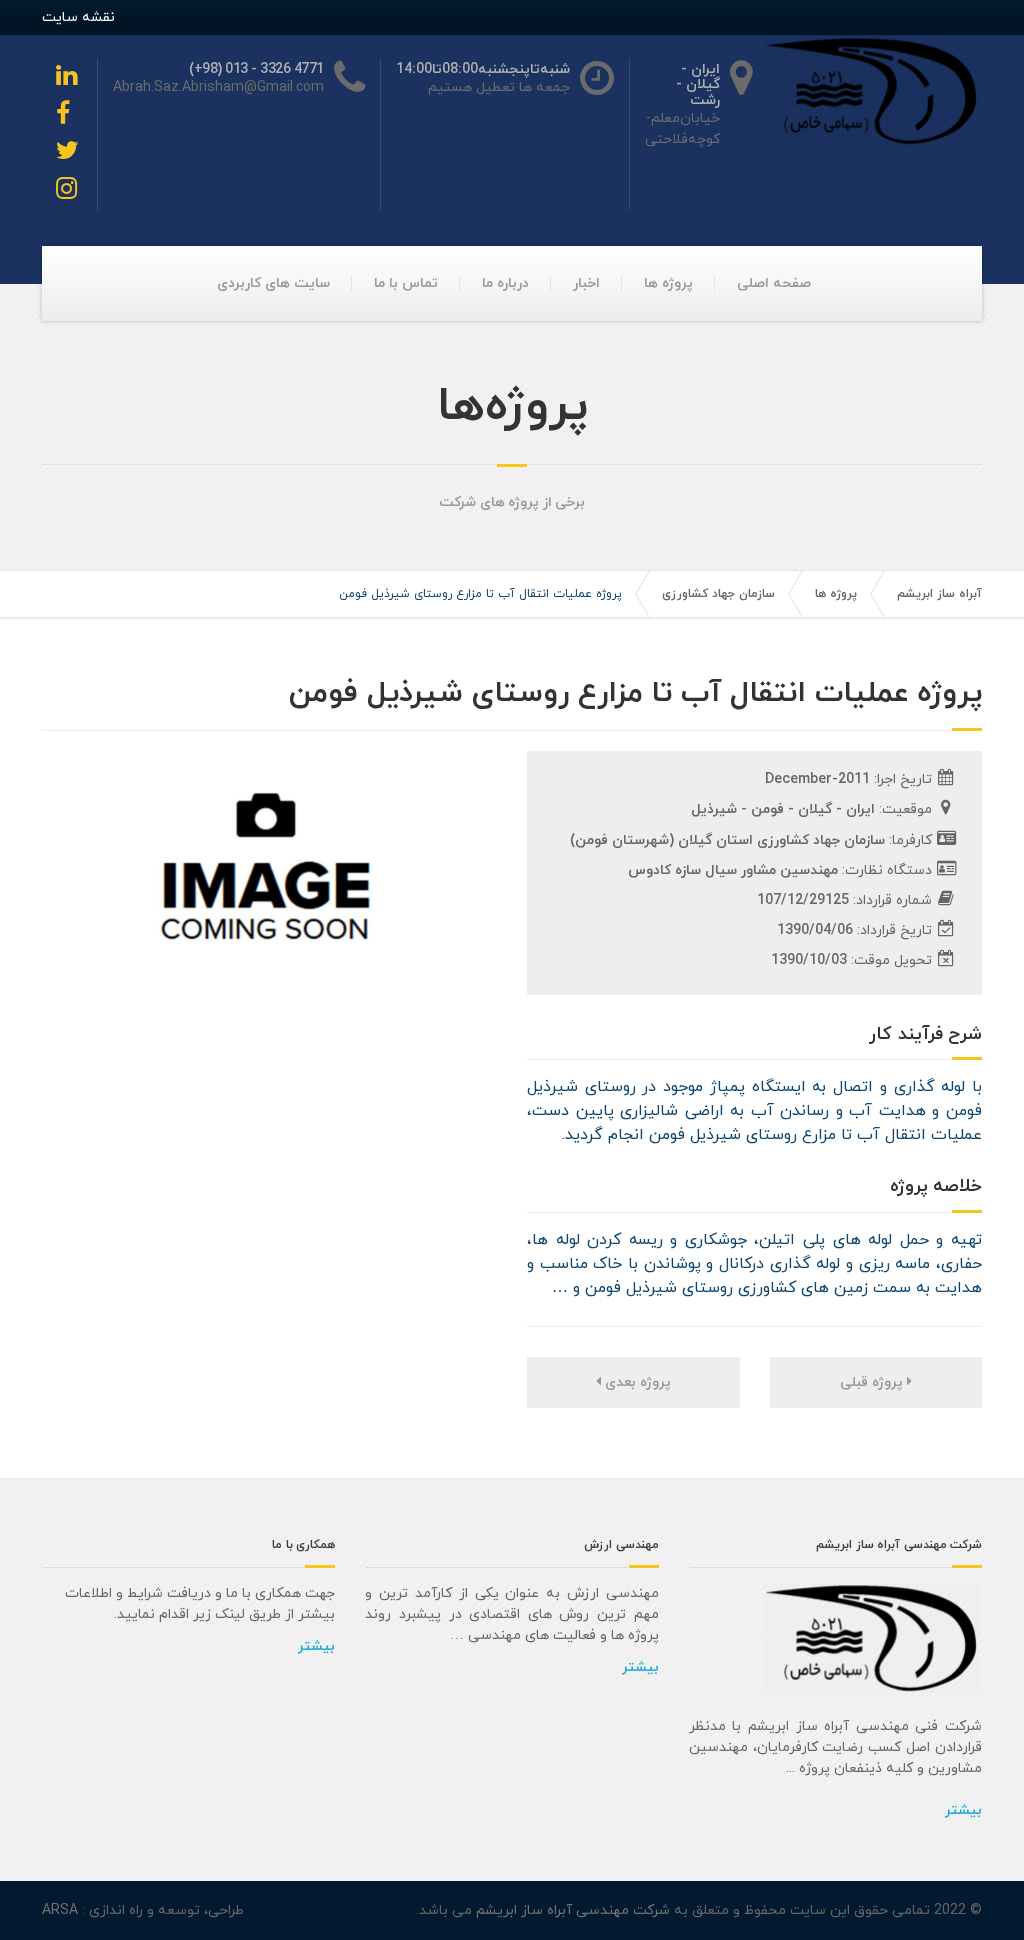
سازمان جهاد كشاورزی (718, 594)
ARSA (60, 1910)
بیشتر (963, 1810)
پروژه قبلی (873, 1382)
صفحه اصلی (774, 283)
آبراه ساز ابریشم (939, 594)
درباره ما (505, 283)
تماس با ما (406, 283)
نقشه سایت (78, 17)
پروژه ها (668, 283)
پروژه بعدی (636, 1382)
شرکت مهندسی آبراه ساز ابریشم (571, 1910)
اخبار (586, 283)
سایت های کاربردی (273, 283)
